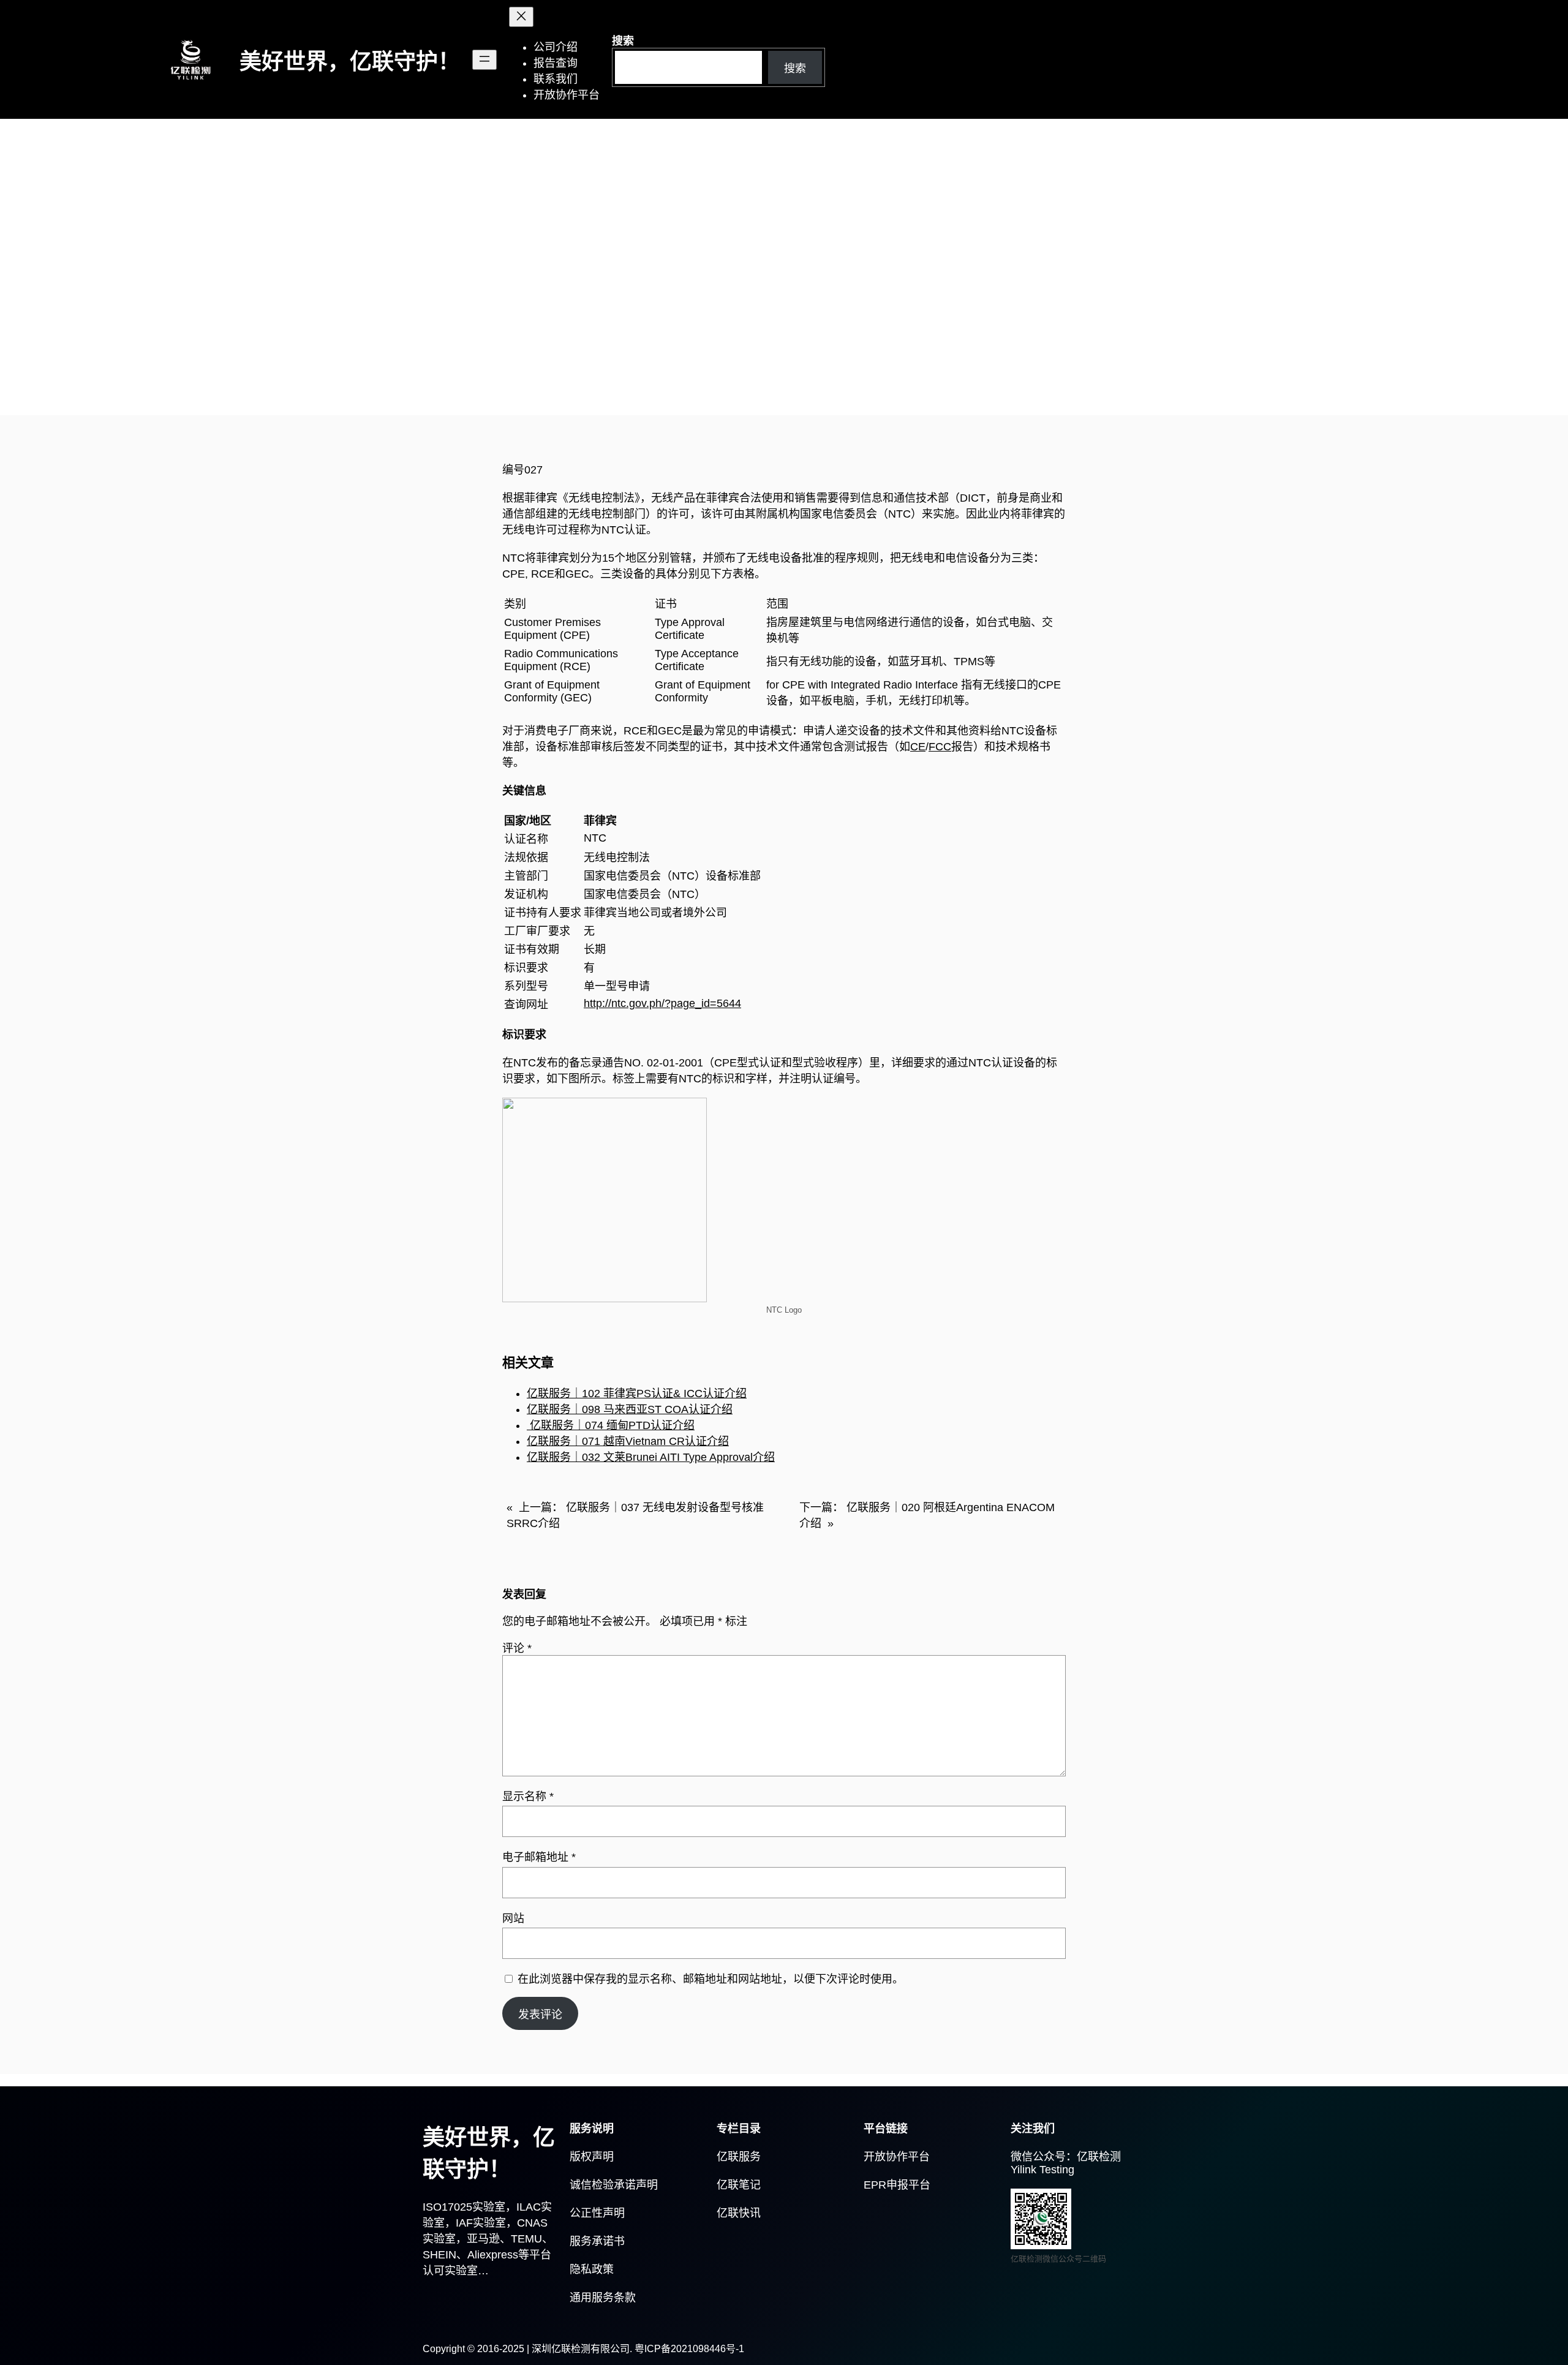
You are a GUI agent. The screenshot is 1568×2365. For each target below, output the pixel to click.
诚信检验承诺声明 (614, 2185)
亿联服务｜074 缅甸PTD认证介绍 (611, 1425)
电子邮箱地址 (539, 1857)
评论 (517, 1648)
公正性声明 (597, 2213)
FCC (940, 747)
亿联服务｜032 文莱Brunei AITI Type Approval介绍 (651, 1457)
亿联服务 (739, 2157)
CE (918, 747)
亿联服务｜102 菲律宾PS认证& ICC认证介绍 (637, 1394)
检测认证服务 (528, 359)
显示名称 (528, 1797)
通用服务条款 (603, 2298)
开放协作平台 (897, 2157)
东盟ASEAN (459, 359)
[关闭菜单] (521, 17)
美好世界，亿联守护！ (350, 62)
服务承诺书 (597, 2241)
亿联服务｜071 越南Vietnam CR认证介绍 (628, 1441)
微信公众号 (1038, 2157)
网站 (513, 1918)
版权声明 (592, 2157)
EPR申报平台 (897, 2185)
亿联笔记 (739, 2185)
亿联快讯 (739, 2213)
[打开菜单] (484, 60)
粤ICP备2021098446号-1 (689, 2349)
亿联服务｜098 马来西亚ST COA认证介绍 (630, 1409)
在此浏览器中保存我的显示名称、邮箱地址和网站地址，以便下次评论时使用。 (710, 1979)
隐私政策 (592, 2269)
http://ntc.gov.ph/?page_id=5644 (662, 1003)
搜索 (623, 41)
